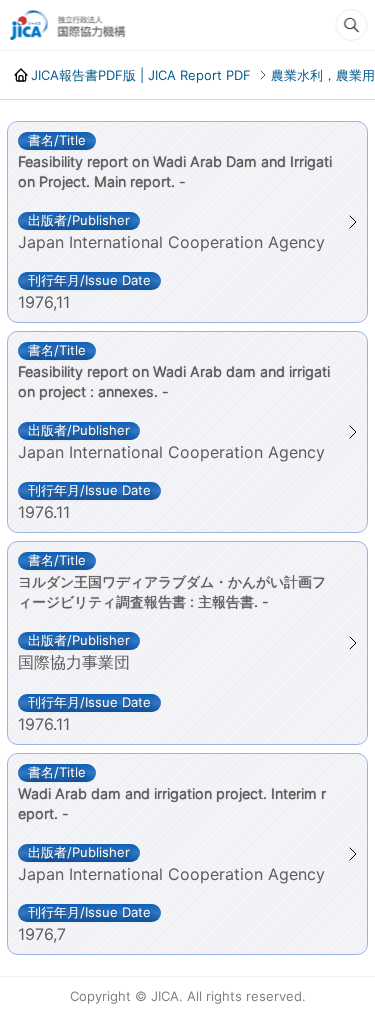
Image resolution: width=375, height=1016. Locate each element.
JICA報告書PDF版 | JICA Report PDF (140, 75)
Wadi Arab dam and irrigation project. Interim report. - (172, 803)
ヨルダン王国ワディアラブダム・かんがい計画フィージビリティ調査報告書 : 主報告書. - (172, 591)
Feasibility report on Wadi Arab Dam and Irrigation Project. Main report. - (175, 171)
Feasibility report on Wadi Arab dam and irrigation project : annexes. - (174, 381)
